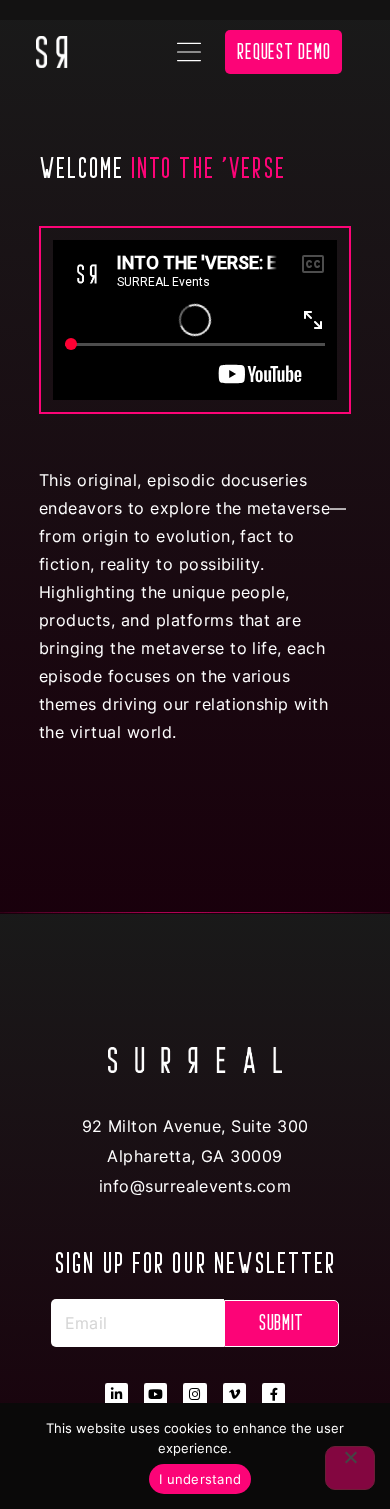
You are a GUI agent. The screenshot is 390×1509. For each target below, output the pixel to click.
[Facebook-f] (273, 1394)
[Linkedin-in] (116, 1394)
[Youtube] (155, 1394)
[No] (350, 1468)
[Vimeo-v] (234, 1394)
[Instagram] (194, 1394)
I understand (200, 1479)
